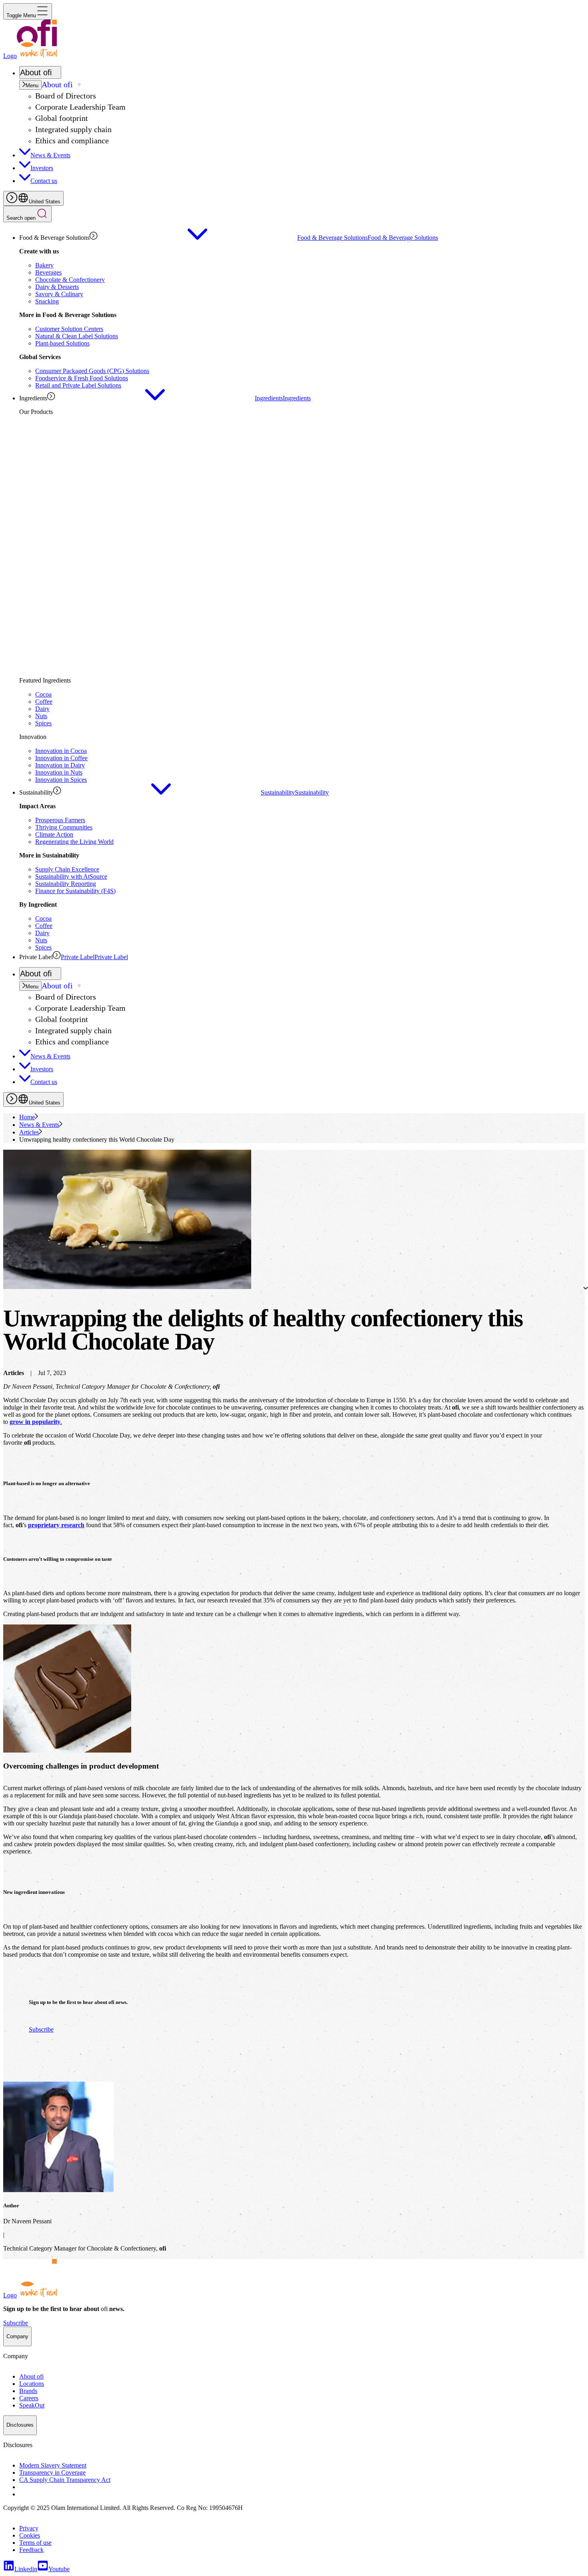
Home (27, 1117)
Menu (32, 85)
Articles (29, 1132)
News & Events (39, 1125)
